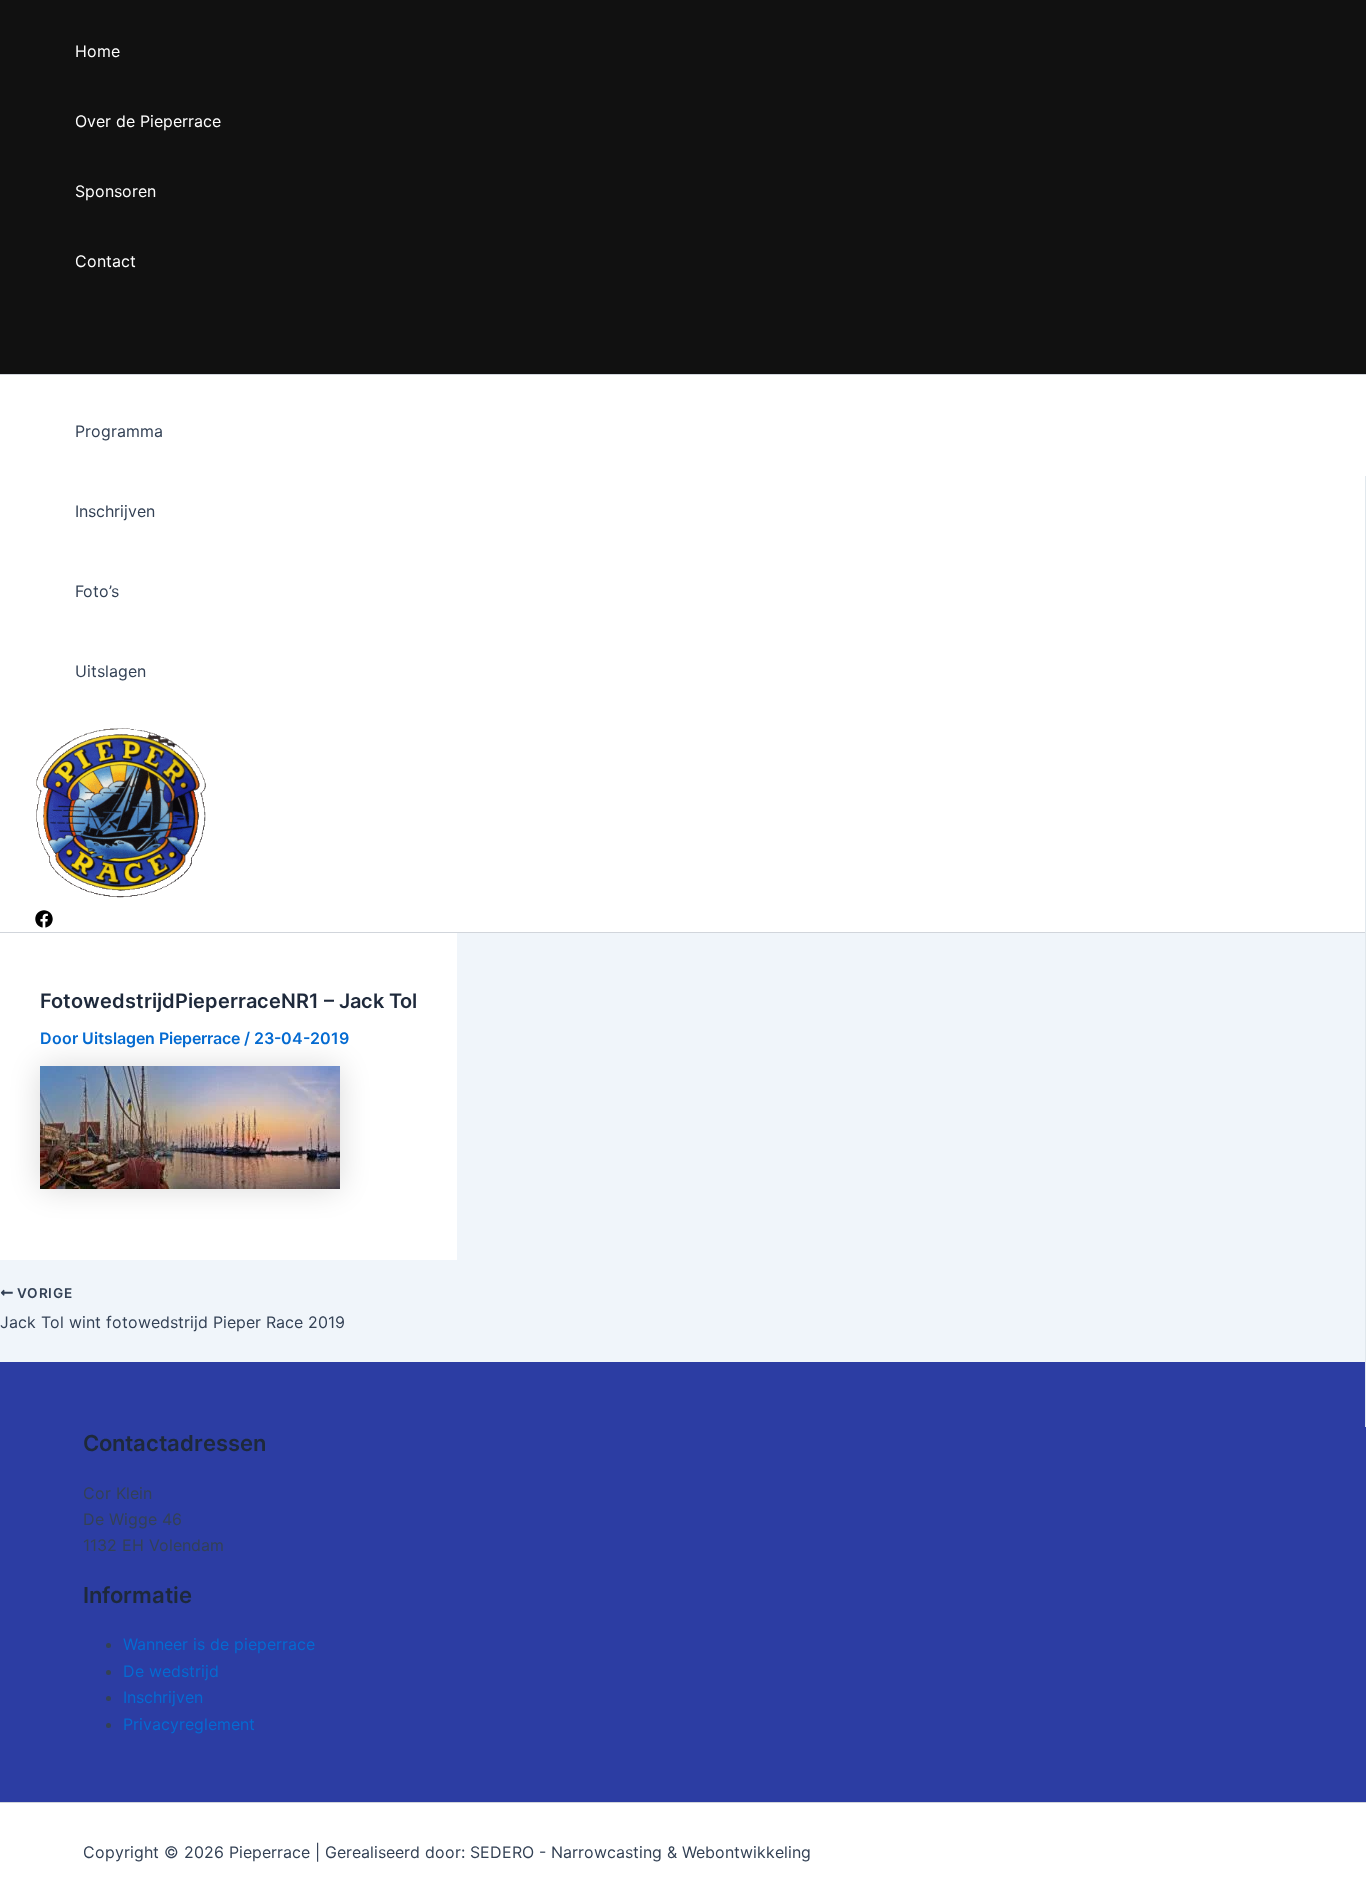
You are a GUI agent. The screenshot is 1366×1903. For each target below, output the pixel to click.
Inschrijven (115, 511)
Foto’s (97, 591)
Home (97, 51)
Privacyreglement (189, 1724)
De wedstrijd (171, 1671)
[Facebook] (44, 922)
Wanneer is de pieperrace (219, 1644)
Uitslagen (110, 671)
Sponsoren (115, 191)
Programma (119, 431)
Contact (105, 261)
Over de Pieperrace (148, 121)
